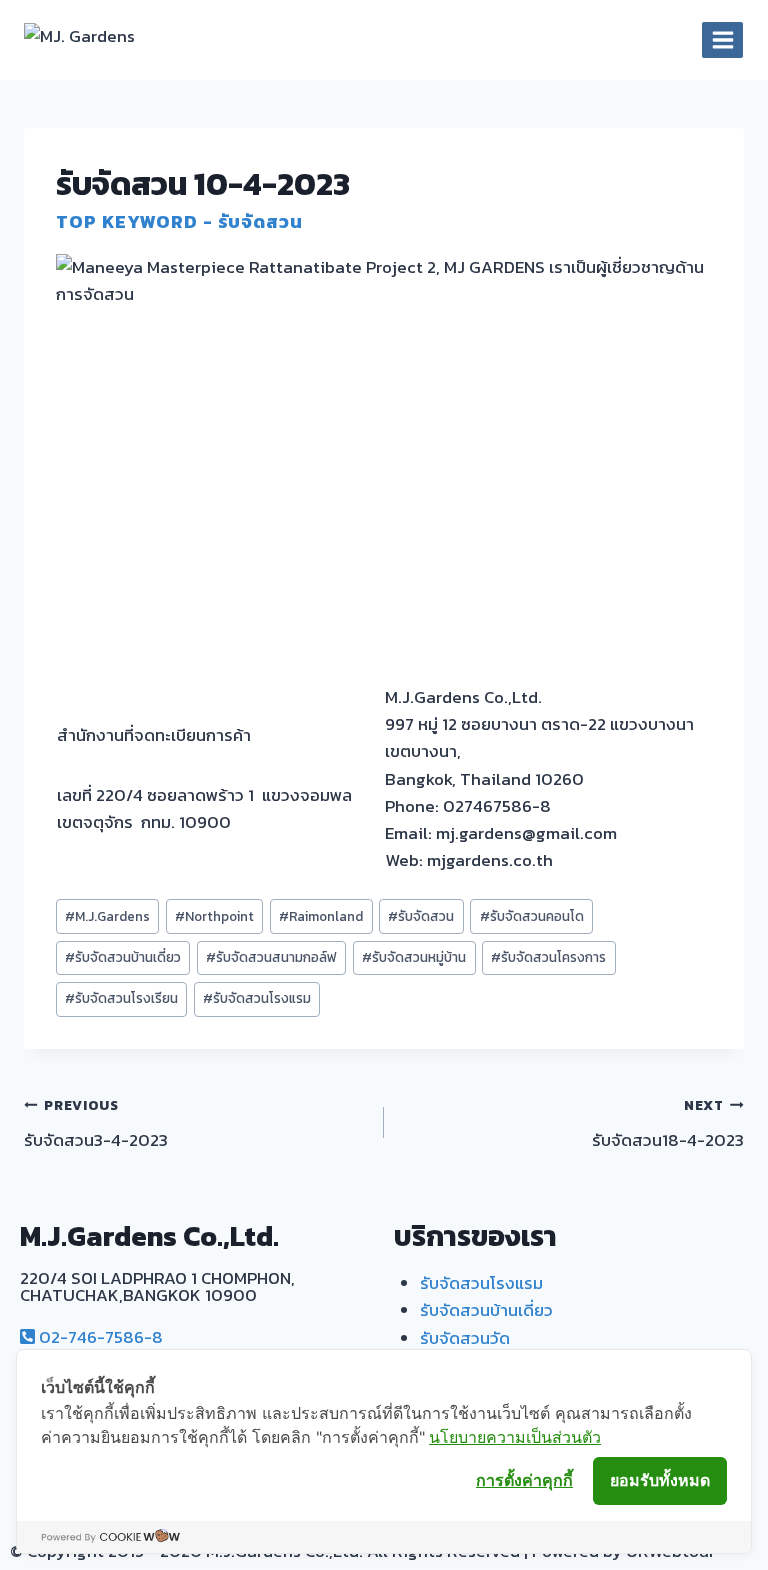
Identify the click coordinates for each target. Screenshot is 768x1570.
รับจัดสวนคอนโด (532, 916)
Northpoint (214, 916)
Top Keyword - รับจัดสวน (179, 221)
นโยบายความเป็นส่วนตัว (515, 1437)
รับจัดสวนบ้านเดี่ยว (123, 957)
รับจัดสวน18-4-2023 (668, 1124)
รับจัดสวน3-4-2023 (96, 1124)
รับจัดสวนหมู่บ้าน (414, 957)
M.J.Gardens (107, 916)
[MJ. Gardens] (106, 40)
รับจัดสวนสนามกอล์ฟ (271, 957)
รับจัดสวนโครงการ (548, 957)
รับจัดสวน (421, 916)
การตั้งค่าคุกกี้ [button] (524, 1480)
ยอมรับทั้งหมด (660, 1480)
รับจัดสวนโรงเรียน (121, 998)
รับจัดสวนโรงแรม (257, 998)
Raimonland (321, 916)
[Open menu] (722, 39)
